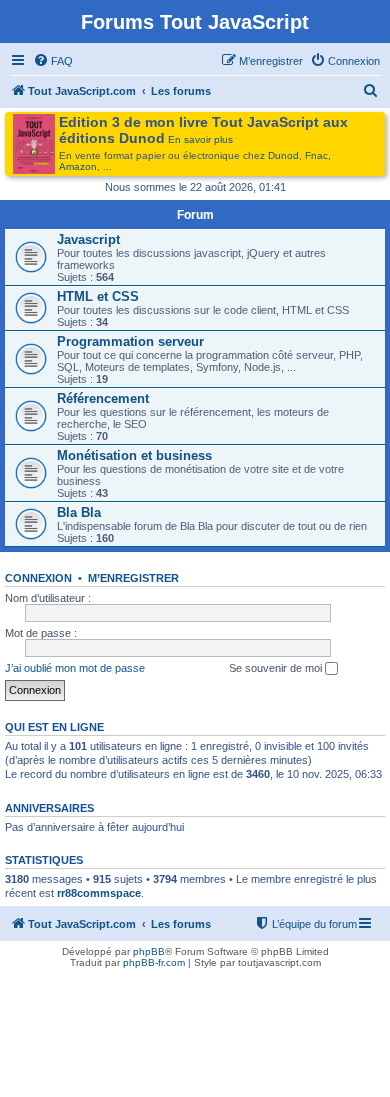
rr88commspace (99, 893)
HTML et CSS (98, 296)
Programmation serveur (130, 341)
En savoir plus (200, 139)
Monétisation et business (134, 455)
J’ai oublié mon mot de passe (75, 668)
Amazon (78, 166)
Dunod (283, 155)
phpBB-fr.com (154, 962)
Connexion (38, 578)
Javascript (88, 239)
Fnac (316, 155)
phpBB (149, 951)
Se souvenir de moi (277, 668)
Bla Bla (79, 512)
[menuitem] (53, 61)
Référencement (103, 398)
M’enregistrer (133, 578)
